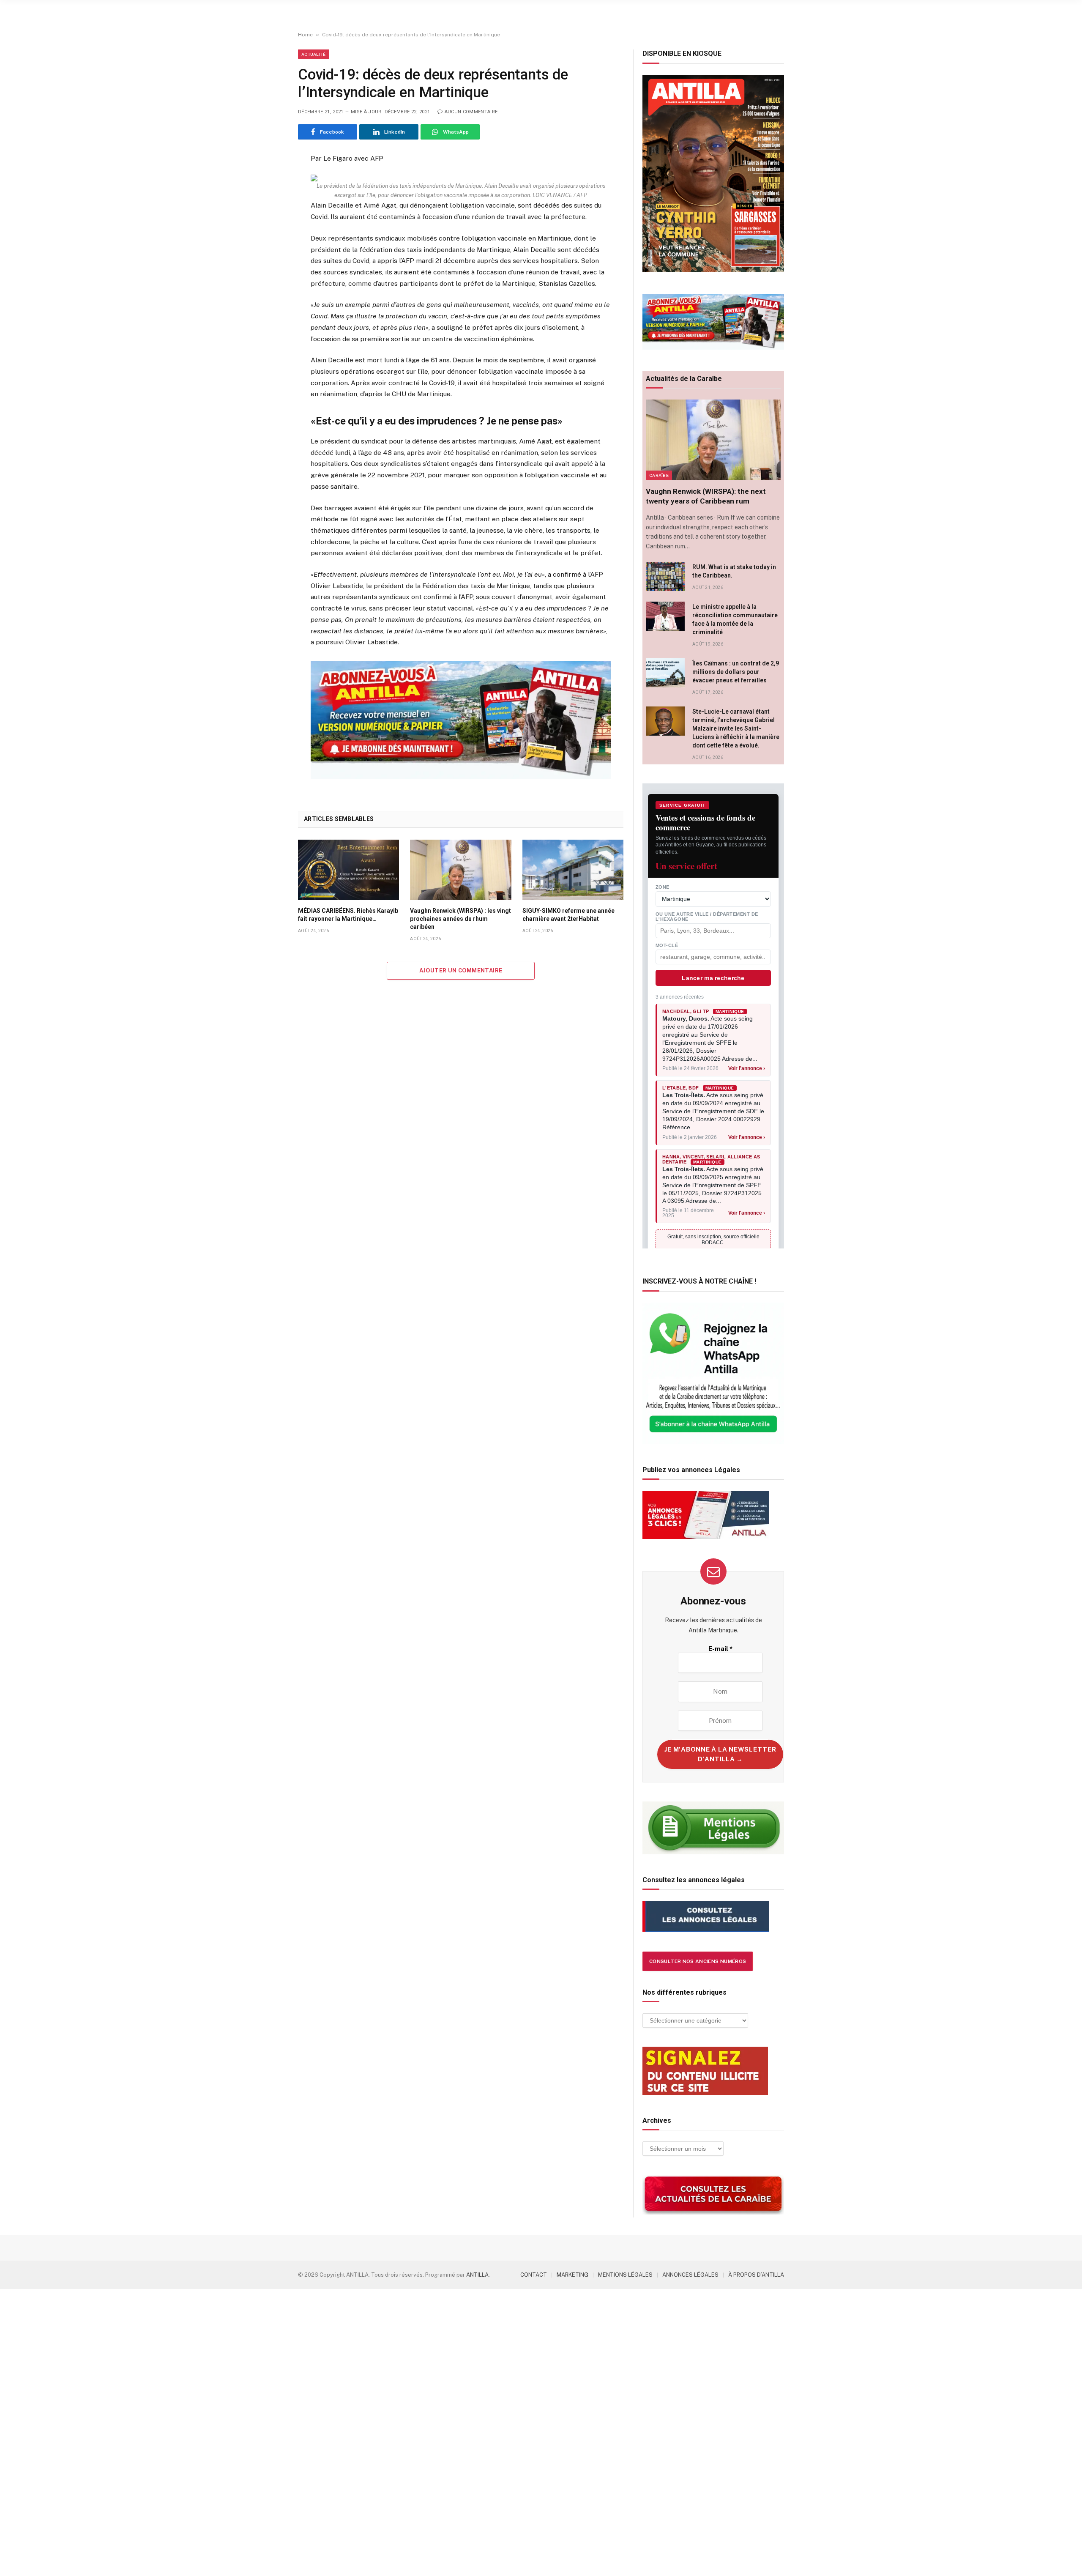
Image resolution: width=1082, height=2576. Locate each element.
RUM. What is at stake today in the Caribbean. (734, 571)
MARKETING (572, 2275)
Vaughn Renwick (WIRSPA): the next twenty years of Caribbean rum (706, 496)
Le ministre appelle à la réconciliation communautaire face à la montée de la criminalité (735, 619)
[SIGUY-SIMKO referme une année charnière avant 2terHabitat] (573, 870)
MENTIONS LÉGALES (625, 2275)
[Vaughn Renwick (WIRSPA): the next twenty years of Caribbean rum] (713, 440)
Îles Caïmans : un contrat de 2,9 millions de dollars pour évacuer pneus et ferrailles (736, 672)
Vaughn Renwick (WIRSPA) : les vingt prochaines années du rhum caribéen (460, 919)
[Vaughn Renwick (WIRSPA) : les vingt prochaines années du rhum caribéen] (460, 870)
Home (305, 35)
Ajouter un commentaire (461, 970)
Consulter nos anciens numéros (698, 1961)
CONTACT (534, 2275)
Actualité (314, 54)
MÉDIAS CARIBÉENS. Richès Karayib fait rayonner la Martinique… (348, 915)
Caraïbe (659, 475)
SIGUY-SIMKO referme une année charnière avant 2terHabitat (568, 915)
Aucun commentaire (471, 112)
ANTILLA (477, 2275)
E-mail (720, 1649)
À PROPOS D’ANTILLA (756, 2275)
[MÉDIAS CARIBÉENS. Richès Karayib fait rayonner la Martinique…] (348, 870)
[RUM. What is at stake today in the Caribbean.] (665, 576)
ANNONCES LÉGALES (690, 2275)
